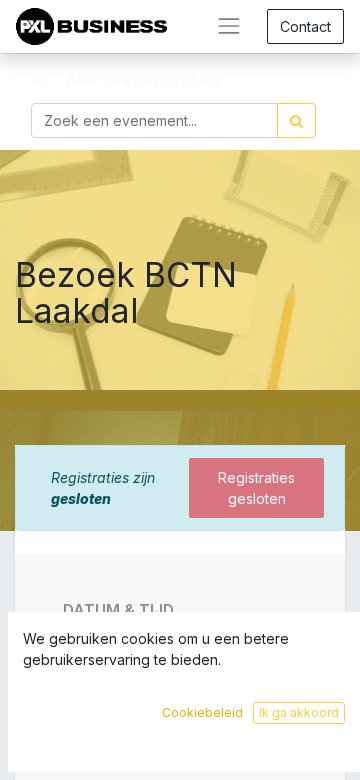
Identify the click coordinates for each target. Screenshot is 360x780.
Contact (305, 26)
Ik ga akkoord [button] (299, 712)
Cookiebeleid (202, 712)
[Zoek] (296, 120)
